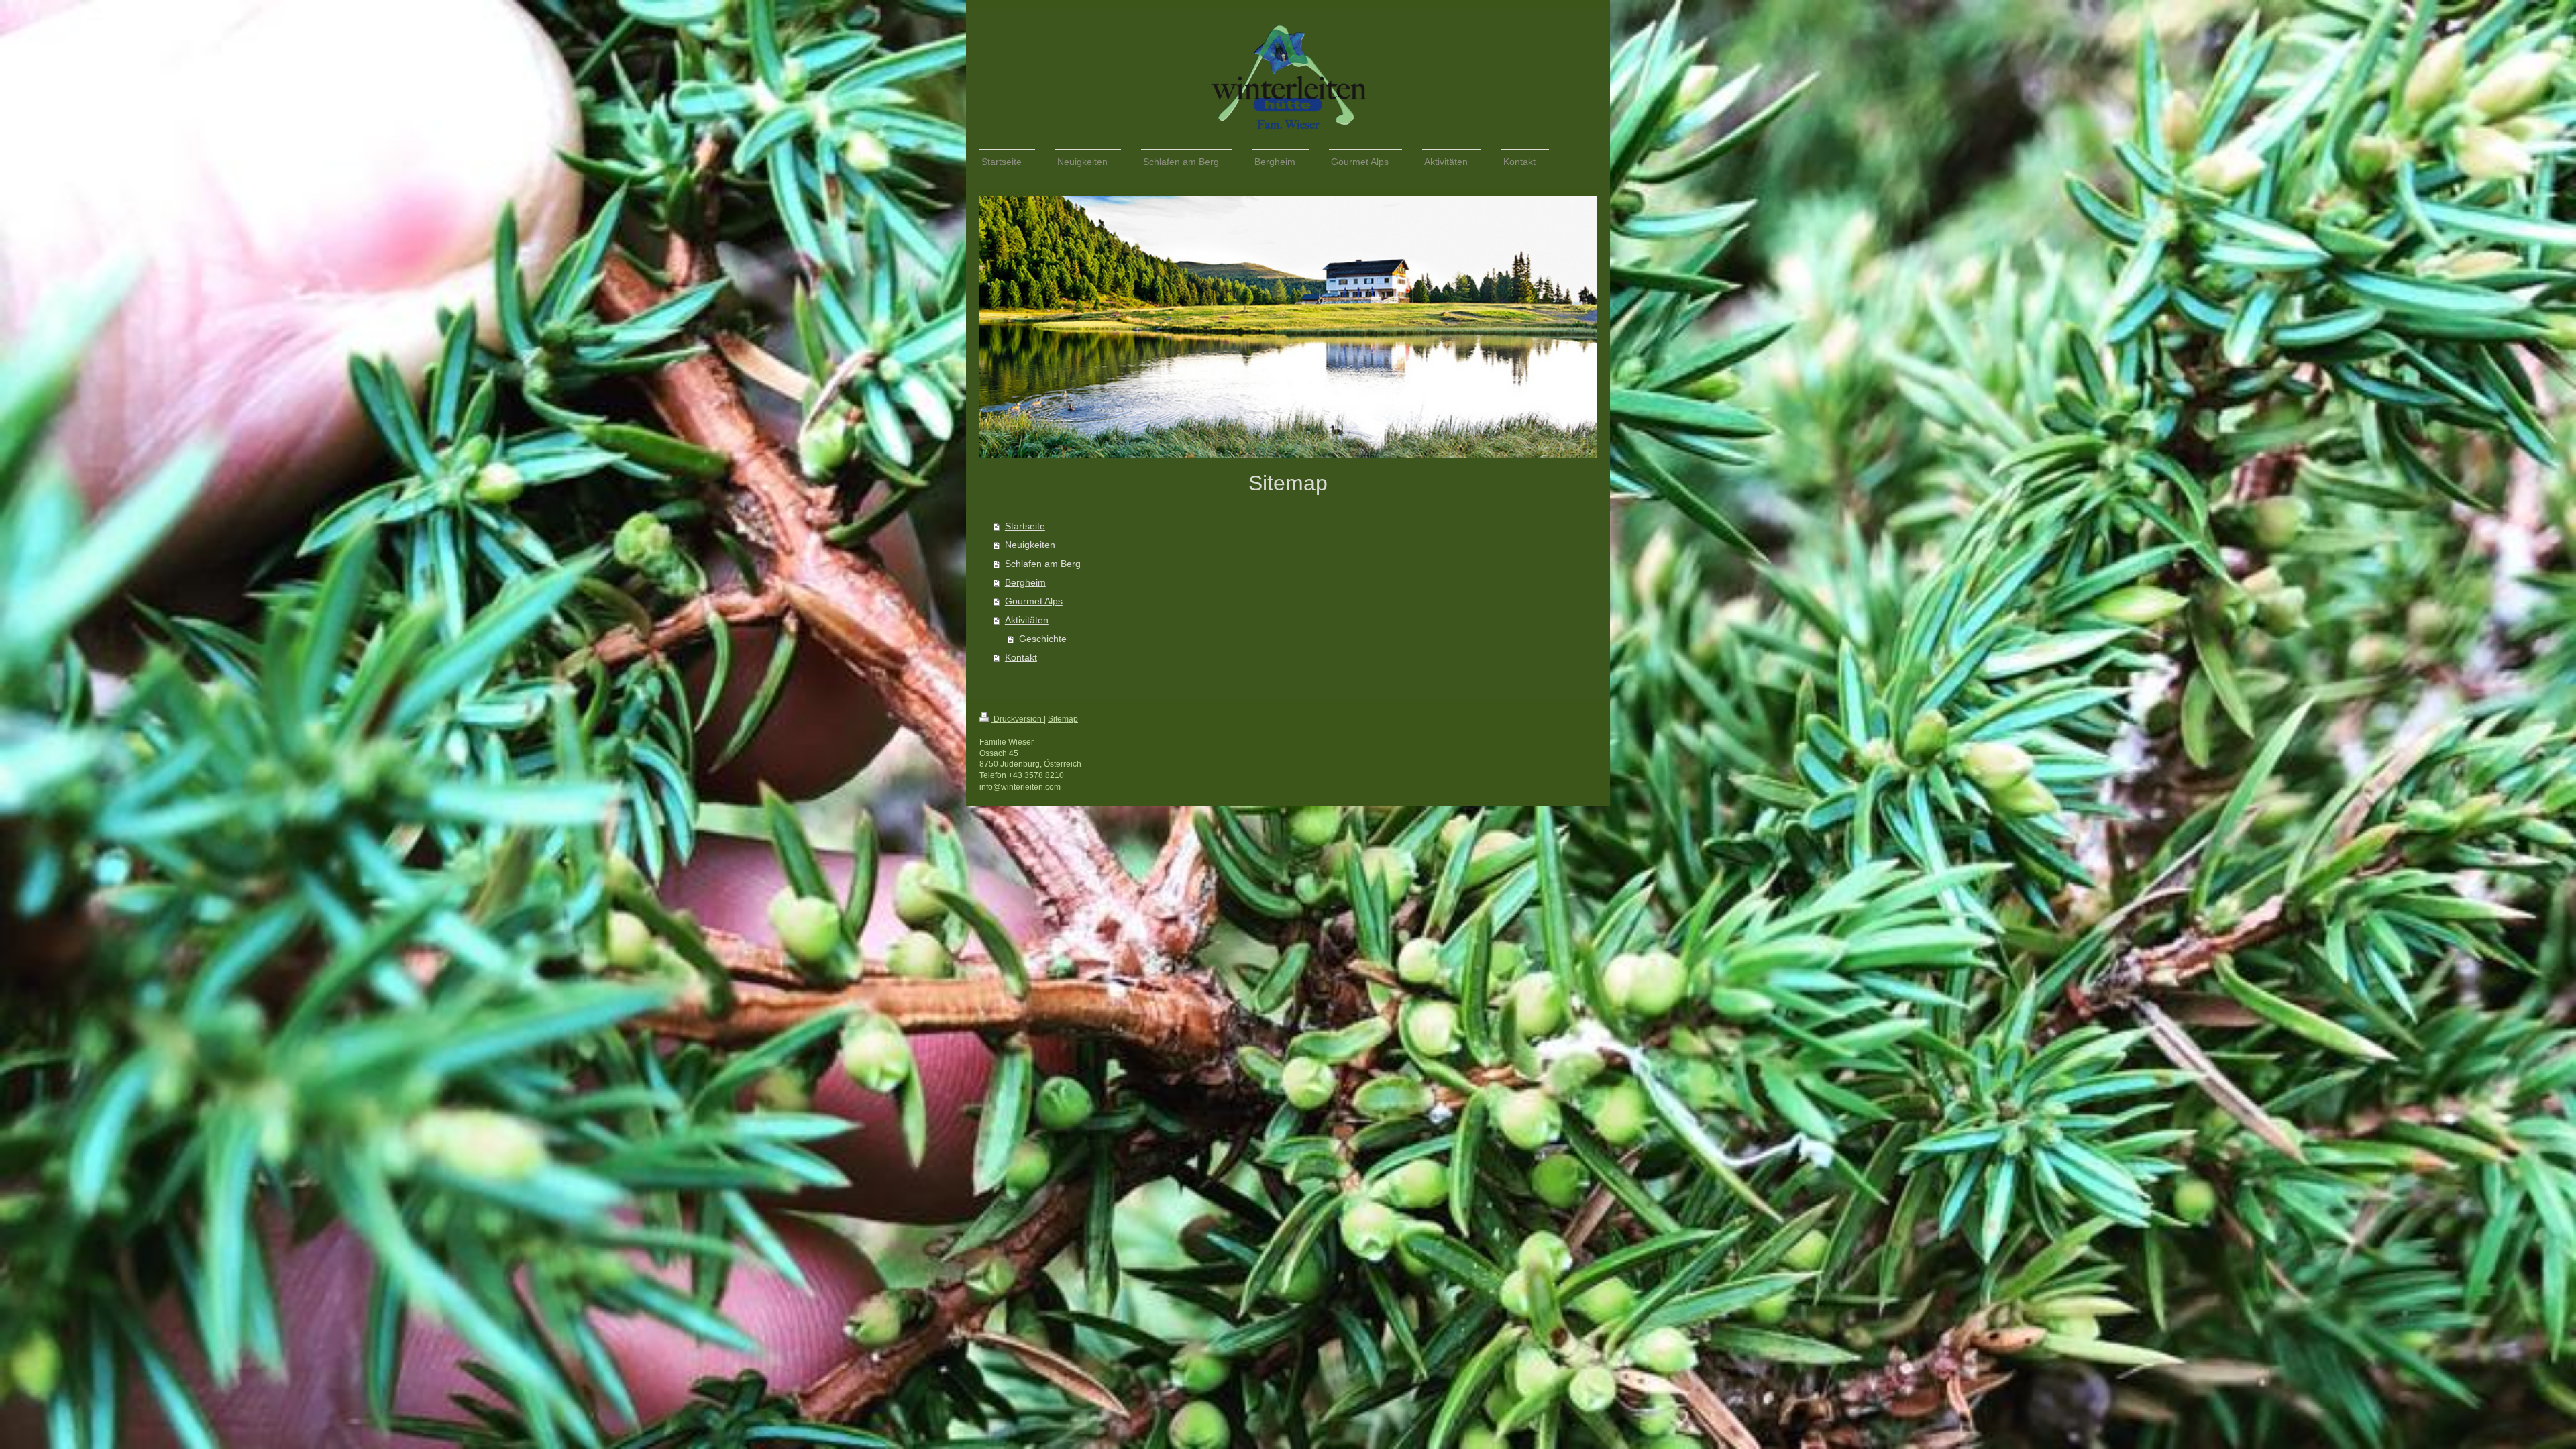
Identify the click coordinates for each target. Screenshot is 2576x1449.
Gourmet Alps (1034, 601)
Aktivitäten (1027, 620)
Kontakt (1021, 657)
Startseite (1025, 526)
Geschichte (1043, 639)
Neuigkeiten (1030, 545)
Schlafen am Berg (1043, 563)
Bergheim (1025, 582)
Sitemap (1063, 719)
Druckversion (1018, 719)
